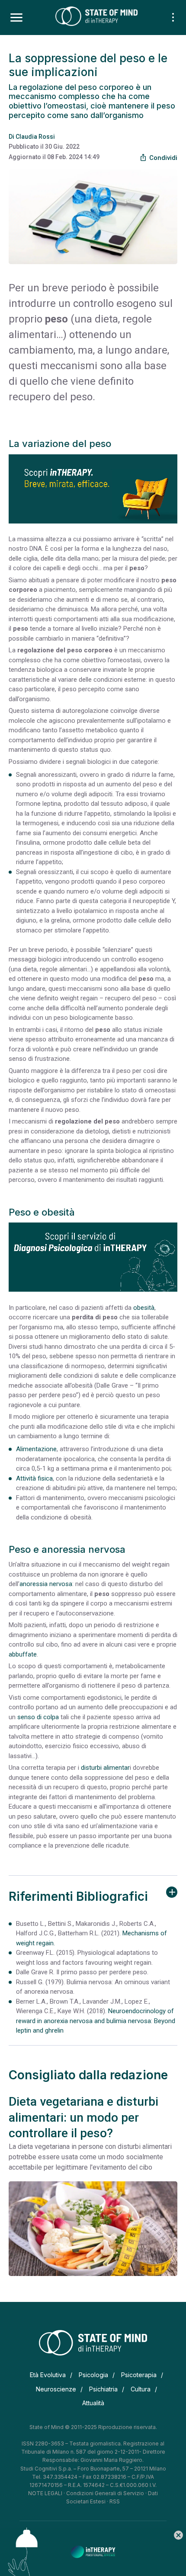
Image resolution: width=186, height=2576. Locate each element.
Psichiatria (103, 2389)
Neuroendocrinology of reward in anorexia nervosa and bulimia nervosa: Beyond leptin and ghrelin (96, 2021)
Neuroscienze (56, 2389)
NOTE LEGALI (45, 2493)
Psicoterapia (139, 2375)
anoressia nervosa (46, 1584)
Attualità (93, 2403)
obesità (144, 1308)
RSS (115, 2501)
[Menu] (16, 18)
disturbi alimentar (105, 1768)
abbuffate (23, 1654)
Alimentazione (36, 1449)
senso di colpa (38, 1717)
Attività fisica (34, 1478)
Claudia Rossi (35, 137)
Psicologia (93, 2375)
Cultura (141, 2389)
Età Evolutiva (48, 2375)
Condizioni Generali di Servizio (105, 2493)
